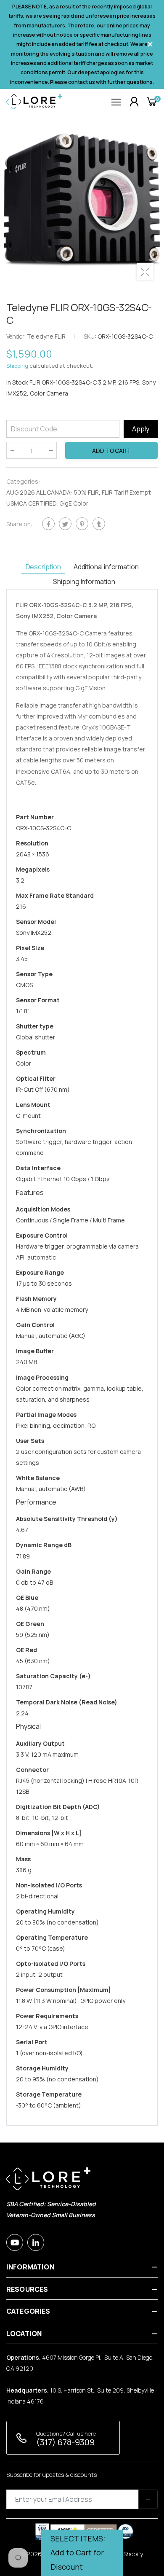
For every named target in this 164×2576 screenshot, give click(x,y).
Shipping (17, 366)
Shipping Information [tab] (84, 581)
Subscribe (148, 2499)
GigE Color (74, 503)
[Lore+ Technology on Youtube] (15, 2242)
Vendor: (17, 336)
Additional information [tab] (106, 567)
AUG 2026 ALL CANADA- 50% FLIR (53, 492)
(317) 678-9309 (65, 2442)
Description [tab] (43, 567)
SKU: (91, 336)
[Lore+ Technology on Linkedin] (36, 2242)
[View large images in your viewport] (145, 272)
